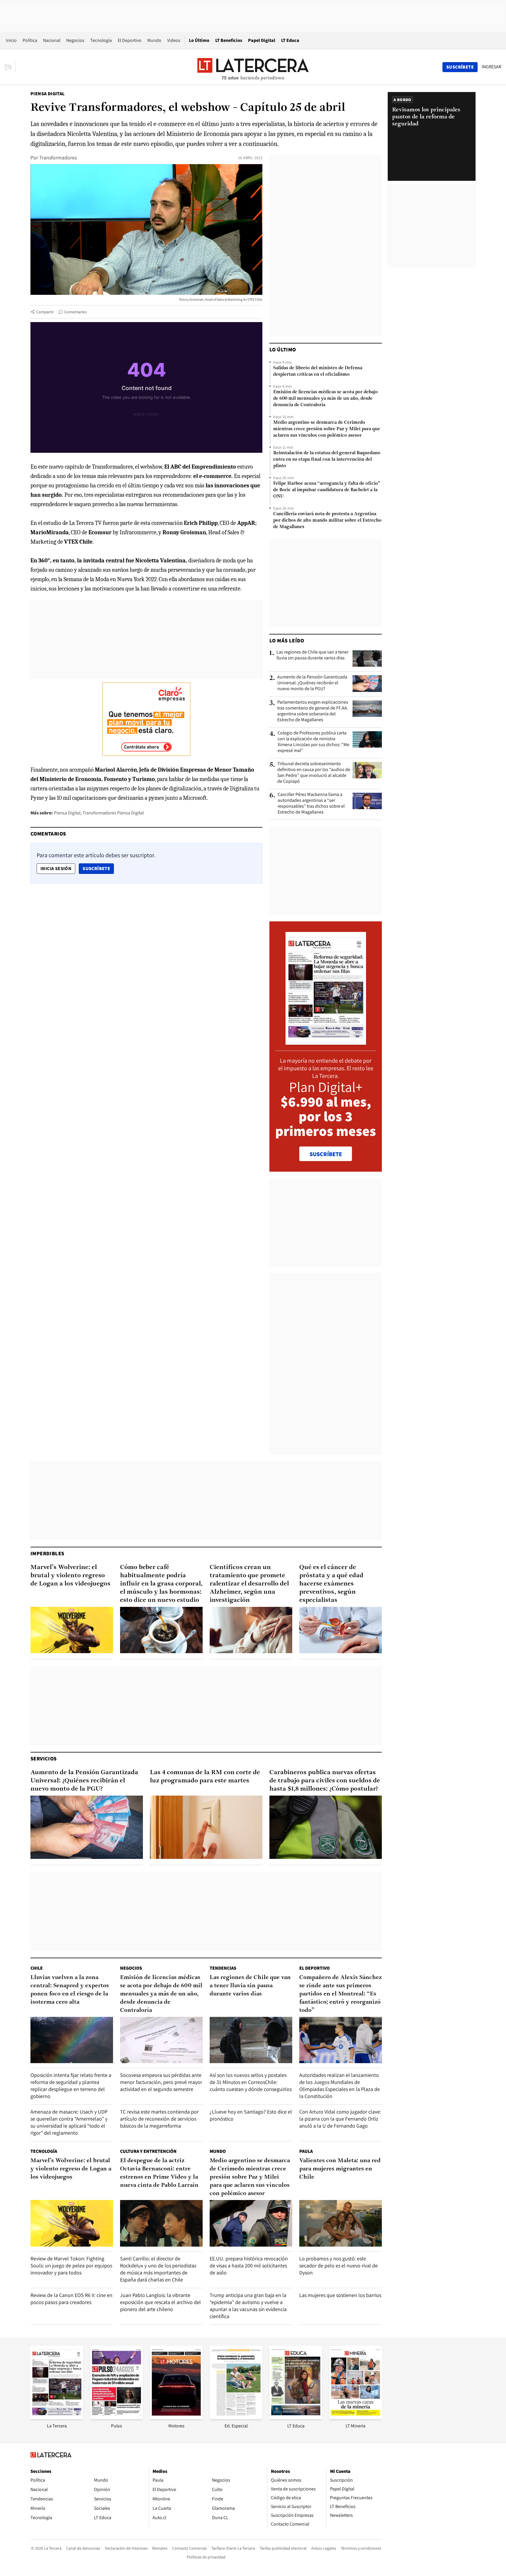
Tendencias (223, 1968)
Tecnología (101, 40)
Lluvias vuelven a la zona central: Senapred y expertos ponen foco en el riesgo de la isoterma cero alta (70, 1990)
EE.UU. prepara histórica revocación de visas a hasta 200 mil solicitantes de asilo (249, 2266)
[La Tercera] (57, 2417)
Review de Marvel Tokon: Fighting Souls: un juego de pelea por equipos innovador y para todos (71, 2266)
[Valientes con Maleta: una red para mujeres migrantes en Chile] (341, 2223)
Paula (306, 2151)
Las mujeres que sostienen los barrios (340, 2295)
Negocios (75, 40)
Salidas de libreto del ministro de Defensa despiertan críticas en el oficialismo (318, 371)
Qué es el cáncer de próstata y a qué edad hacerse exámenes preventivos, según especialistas (331, 1584)
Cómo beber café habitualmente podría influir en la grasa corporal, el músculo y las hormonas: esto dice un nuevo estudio (161, 1584)
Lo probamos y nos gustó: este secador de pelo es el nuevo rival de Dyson (339, 2266)
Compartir (45, 312)
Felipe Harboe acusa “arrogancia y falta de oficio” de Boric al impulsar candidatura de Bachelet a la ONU (327, 490)
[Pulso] (117, 2417)
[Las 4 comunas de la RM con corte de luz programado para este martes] (206, 1827)
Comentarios (75, 312)
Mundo (154, 40)
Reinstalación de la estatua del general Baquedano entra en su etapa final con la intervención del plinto (327, 460)
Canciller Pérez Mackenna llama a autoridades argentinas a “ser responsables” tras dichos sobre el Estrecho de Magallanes (311, 803)
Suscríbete (98, 868)
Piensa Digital (48, 94)
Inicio (11, 40)
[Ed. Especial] (236, 2417)
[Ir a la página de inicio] (253, 67)
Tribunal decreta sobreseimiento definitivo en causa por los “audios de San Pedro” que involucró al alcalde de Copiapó (314, 773)
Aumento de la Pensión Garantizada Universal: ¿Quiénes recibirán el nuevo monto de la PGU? (312, 683)
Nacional (52, 40)
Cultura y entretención (148, 2151)
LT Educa (290, 40)
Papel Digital (262, 40)
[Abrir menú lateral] (10, 67)
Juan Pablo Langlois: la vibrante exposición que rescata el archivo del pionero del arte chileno (160, 2302)
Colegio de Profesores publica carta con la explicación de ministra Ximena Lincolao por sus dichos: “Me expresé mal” (313, 742)
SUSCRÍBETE (326, 1154)
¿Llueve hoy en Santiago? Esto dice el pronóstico (251, 2115)
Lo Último (199, 40)
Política (30, 40)
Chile (37, 1968)
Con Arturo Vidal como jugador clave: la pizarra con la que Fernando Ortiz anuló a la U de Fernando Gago (340, 2119)
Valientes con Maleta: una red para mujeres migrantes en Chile (340, 2169)
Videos (174, 40)
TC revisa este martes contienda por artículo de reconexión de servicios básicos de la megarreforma (159, 2119)
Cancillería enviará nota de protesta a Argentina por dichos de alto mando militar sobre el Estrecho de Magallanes (327, 520)
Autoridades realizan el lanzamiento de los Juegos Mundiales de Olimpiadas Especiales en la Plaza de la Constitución (340, 2086)
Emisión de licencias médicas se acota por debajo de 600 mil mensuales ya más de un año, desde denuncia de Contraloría (325, 399)
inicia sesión (56, 868)
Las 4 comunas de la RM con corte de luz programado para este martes (205, 1777)
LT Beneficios (229, 40)
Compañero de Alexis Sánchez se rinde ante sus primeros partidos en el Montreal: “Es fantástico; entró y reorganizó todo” (341, 1994)
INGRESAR (492, 67)
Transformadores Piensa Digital (113, 813)
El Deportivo (130, 40)
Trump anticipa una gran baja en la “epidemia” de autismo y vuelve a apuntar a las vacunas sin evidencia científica (248, 2306)
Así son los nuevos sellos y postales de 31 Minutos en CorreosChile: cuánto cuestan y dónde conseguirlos (251, 2082)
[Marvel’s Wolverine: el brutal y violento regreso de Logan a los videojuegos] (72, 1630)
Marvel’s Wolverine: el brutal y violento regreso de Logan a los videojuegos (70, 1576)
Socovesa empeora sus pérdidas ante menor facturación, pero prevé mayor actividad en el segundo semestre (161, 2082)
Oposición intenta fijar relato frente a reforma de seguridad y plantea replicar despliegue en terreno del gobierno (71, 2086)
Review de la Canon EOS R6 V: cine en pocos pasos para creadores (71, 2299)
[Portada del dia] (326, 1042)
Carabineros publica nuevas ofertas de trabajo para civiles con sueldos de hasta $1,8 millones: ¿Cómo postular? (325, 1781)
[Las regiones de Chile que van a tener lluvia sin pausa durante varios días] (367, 659)
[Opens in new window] (176, 2417)
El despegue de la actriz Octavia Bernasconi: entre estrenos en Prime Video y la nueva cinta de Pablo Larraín (159, 2173)
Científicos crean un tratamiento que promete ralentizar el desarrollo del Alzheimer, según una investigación (249, 1584)
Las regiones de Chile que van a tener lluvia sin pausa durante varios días (312, 655)
